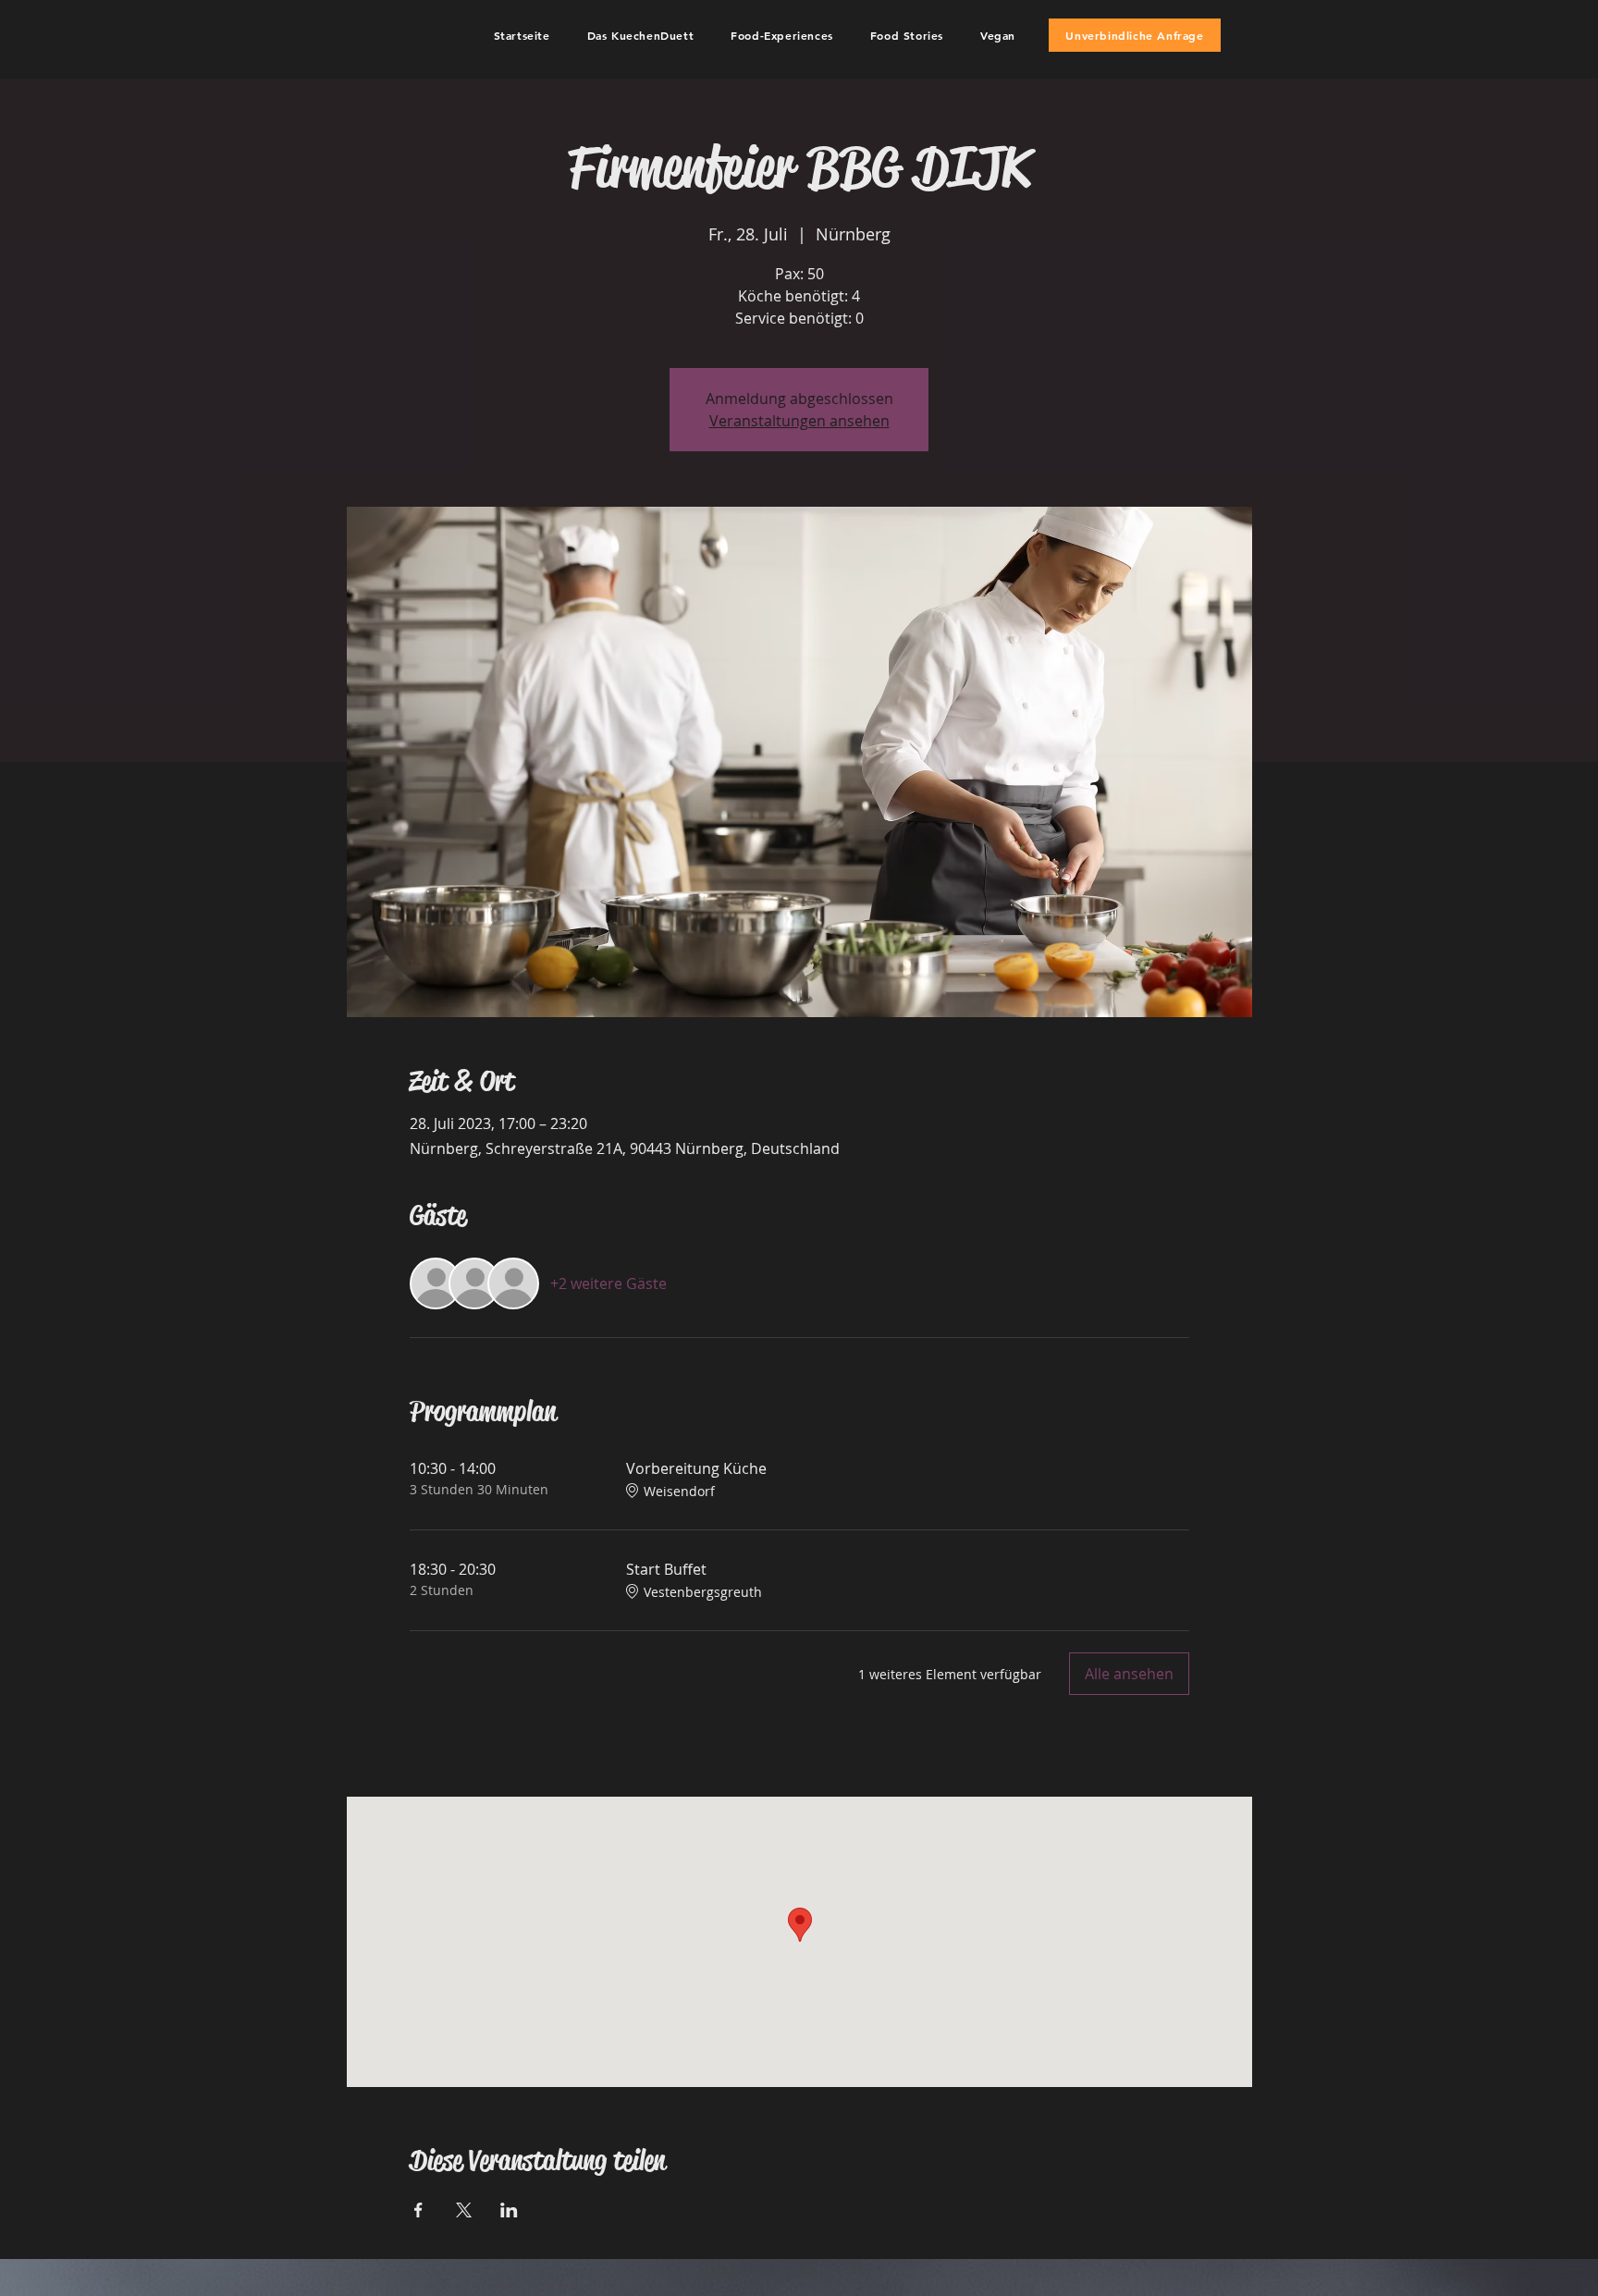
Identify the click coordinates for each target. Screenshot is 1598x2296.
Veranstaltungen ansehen (799, 421)
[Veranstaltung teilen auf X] (464, 2210)
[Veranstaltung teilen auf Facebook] (418, 2210)
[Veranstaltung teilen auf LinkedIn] (509, 2210)
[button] (641, 35)
